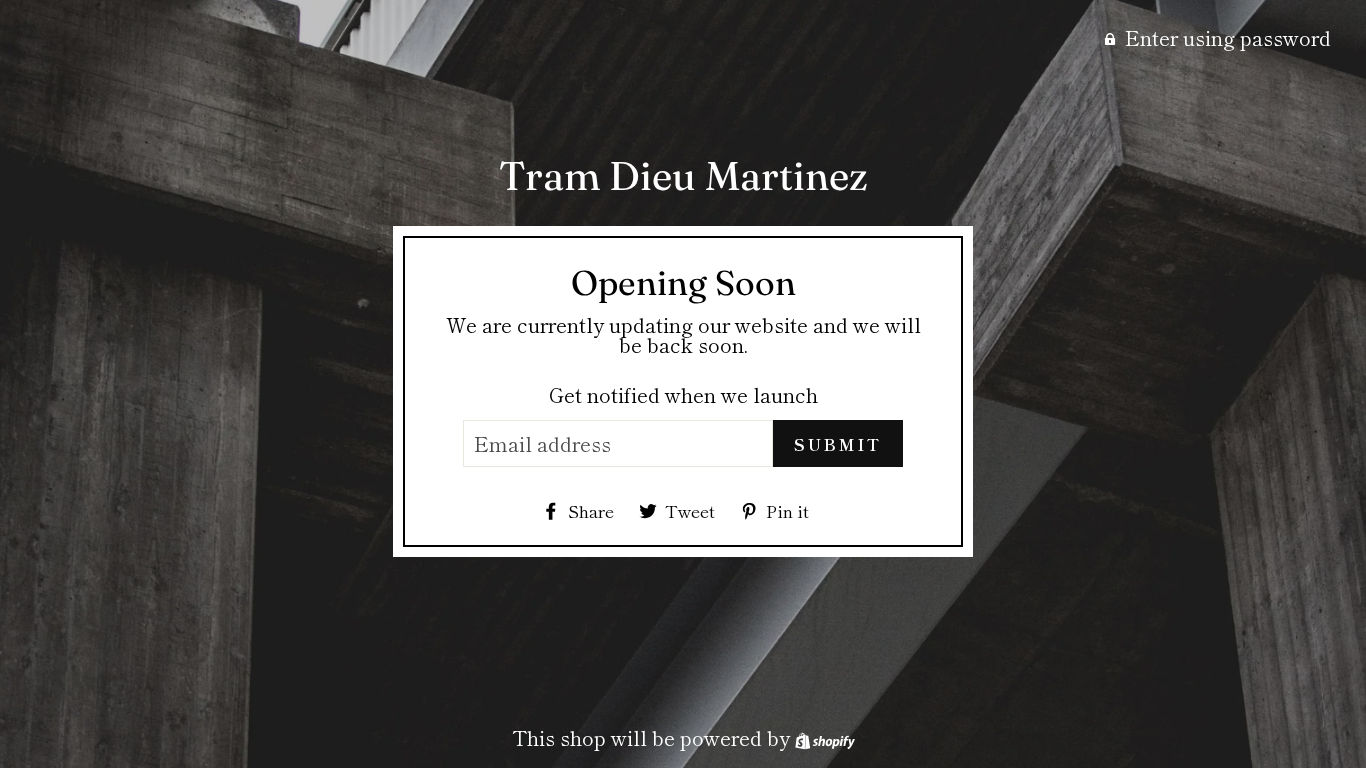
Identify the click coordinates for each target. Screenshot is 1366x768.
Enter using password (1228, 37)
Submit (838, 444)
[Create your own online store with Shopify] (825, 737)
